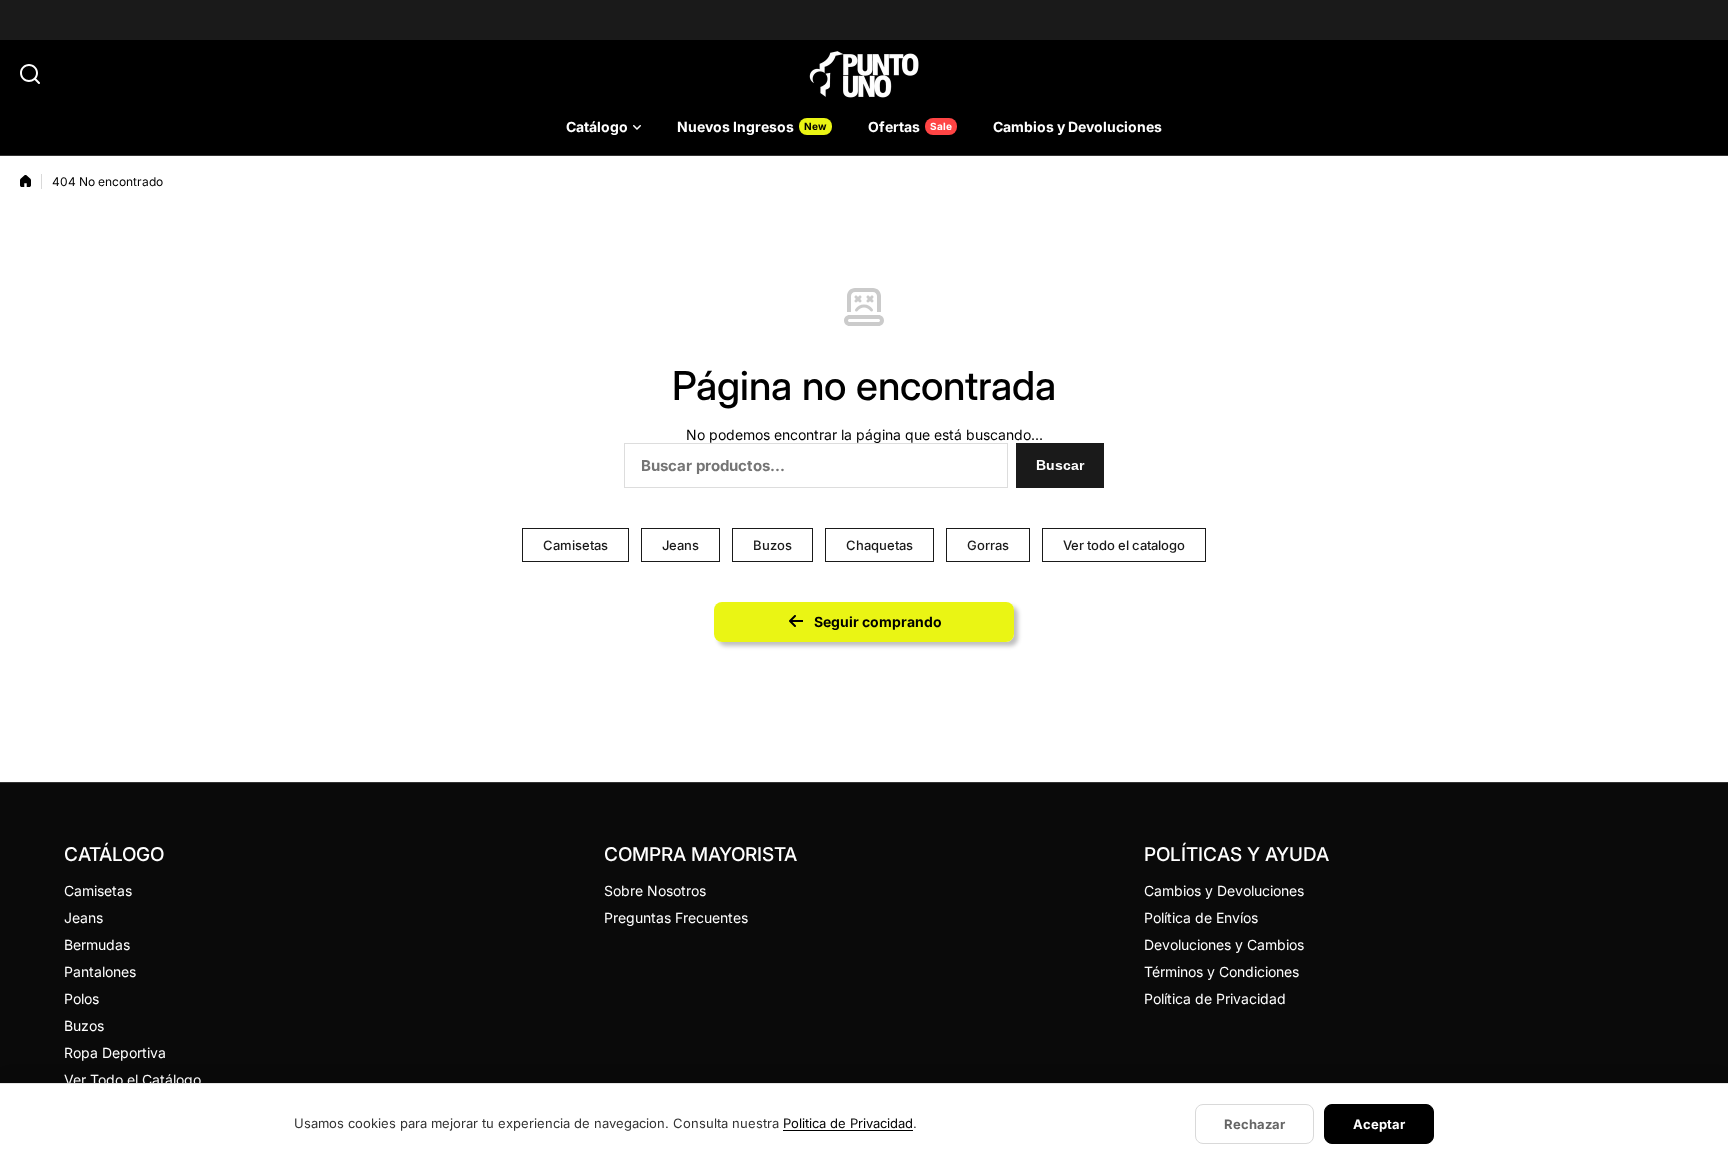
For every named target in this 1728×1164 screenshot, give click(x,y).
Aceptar (1379, 1124)
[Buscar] (30, 74)
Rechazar (1254, 1124)
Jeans (680, 545)
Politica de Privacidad (848, 1123)
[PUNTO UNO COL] (864, 74)
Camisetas (575, 545)
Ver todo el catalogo (1124, 545)
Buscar (1060, 465)
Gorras (988, 545)
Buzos (772, 545)
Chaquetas (879, 545)
